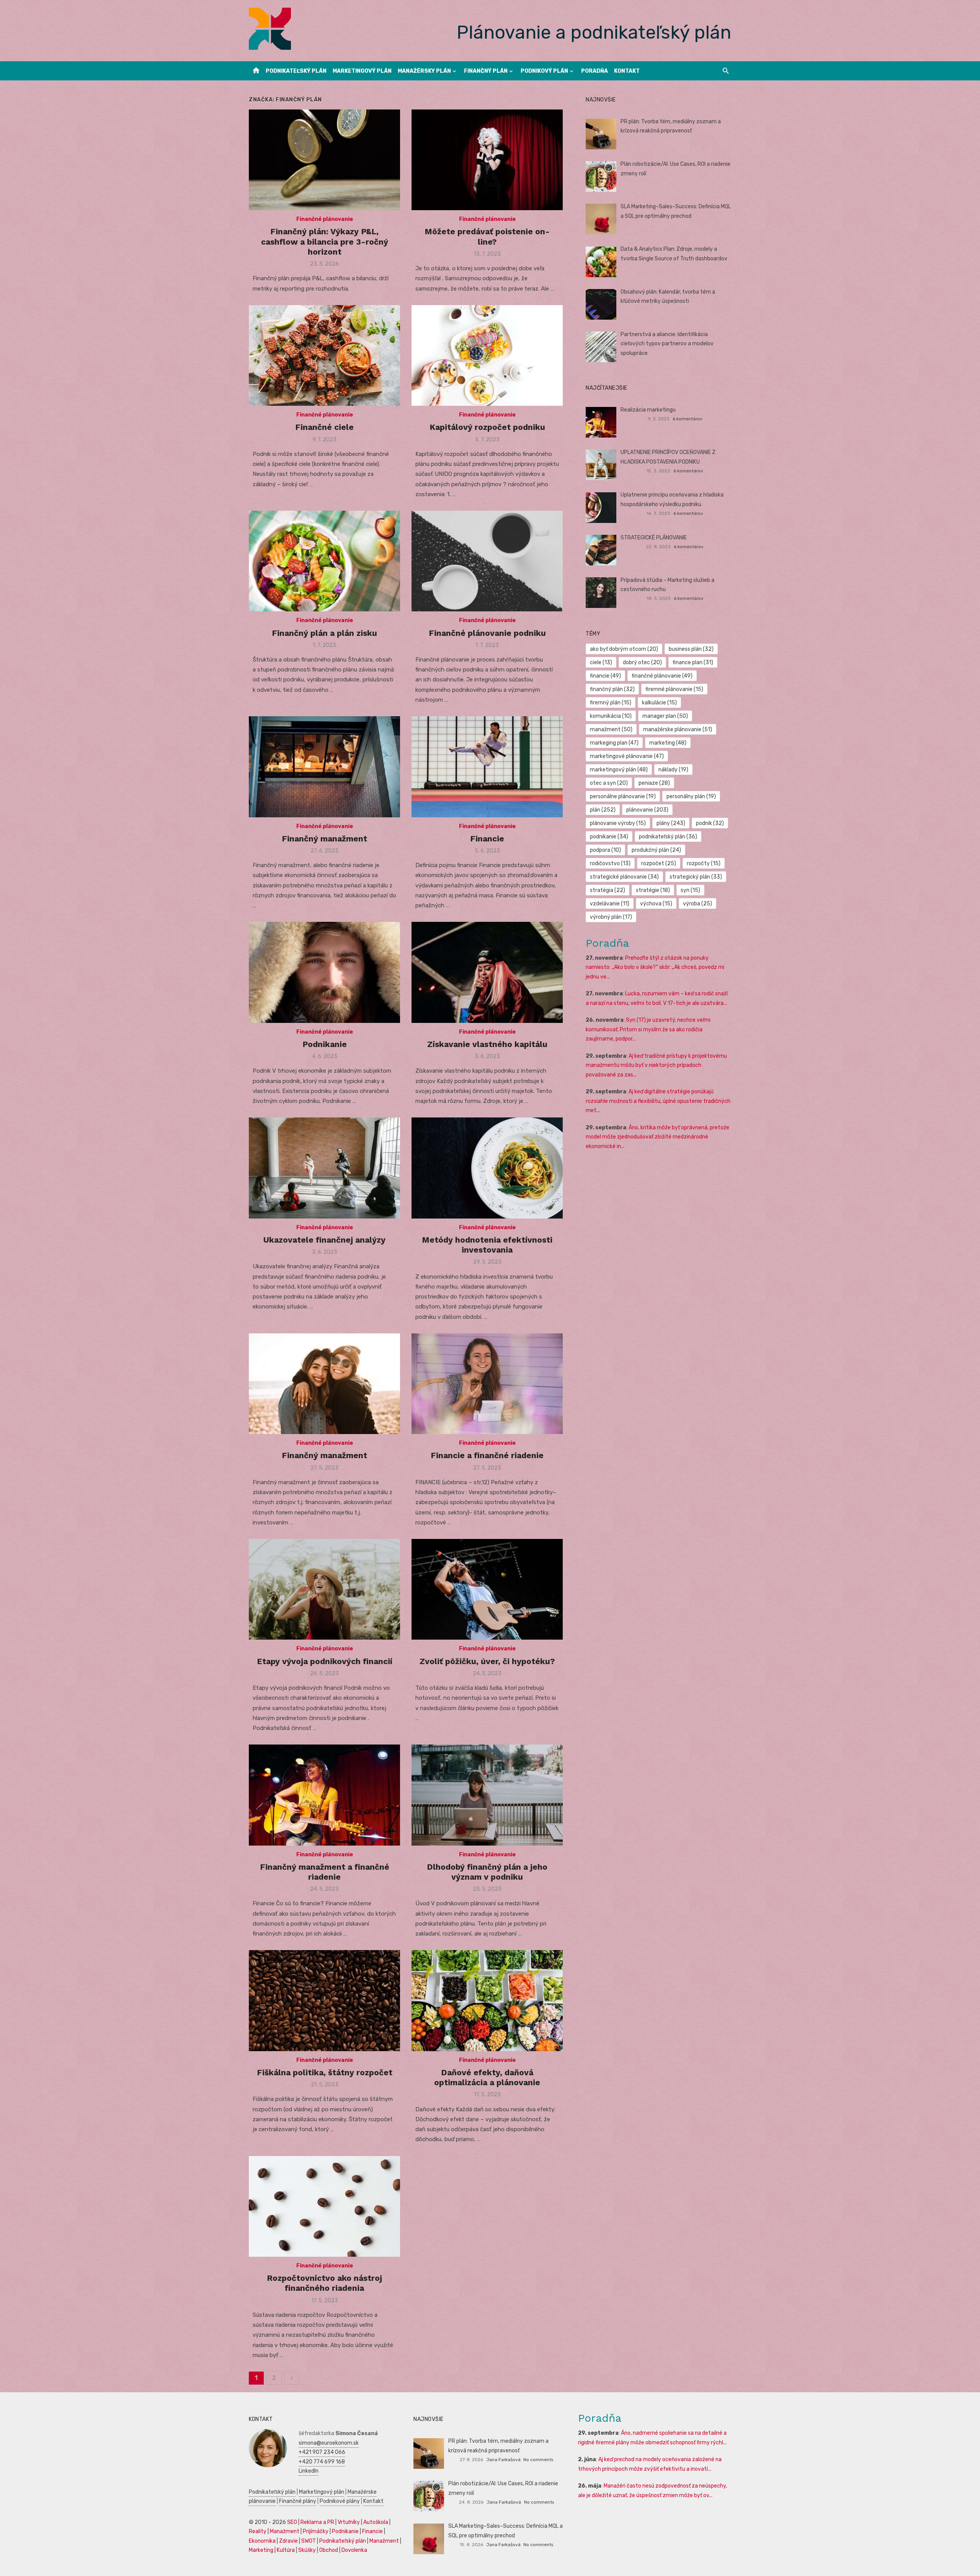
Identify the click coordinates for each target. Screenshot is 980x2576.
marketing (668, 743)
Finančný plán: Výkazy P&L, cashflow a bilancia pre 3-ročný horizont (325, 242)
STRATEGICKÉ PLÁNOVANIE (654, 538)
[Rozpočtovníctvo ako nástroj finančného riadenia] (324, 2206)
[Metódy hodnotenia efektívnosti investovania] (487, 1168)
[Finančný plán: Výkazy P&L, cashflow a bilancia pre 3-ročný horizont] (324, 160)
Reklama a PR (317, 2522)
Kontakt (627, 71)
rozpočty (704, 863)
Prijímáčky (316, 2531)
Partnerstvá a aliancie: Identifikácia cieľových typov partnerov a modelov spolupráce (667, 344)
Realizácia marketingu (648, 410)
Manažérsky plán (424, 71)
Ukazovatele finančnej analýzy (324, 1240)
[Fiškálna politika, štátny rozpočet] (324, 2000)
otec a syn (609, 783)
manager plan (665, 716)
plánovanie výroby (618, 823)
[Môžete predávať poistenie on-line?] (487, 160)
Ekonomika (262, 2541)
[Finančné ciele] (324, 355)
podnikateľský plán (668, 837)
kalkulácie (659, 703)
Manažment (285, 2531)
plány (671, 823)
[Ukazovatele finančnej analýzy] (324, 1168)
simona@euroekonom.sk (329, 2443)
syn (690, 890)
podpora (605, 850)
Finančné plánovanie (325, 219)
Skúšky (307, 2550)
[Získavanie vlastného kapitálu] (487, 972)
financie (605, 676)
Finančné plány (298, 2501)
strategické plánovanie (624, 877)
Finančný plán (486, 71)
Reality (258, 2531)
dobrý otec (642, 662)
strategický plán (696, 877)
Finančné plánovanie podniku (487, 633)
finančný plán (612, 689)
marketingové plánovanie (627, 756)
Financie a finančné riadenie (487, 1455)
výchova (656, 904)
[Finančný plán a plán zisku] (324, 561)
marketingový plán (619, 770)
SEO (292, 2522)
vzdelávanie (610, 904)
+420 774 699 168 (322, 2462)
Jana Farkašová (503, 2460)
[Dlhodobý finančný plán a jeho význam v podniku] (487, 1795)
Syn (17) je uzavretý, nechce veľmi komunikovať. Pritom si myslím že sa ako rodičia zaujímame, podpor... (648, 1029)
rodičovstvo (610, 863)
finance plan (693, 662)
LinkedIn (309, 2471)
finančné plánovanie (662, 676)
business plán (691, 649)
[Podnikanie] (324, 972)
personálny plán (691, 796)
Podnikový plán (544, 71)
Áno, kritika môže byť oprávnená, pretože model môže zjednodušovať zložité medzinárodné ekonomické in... (657, 1137)
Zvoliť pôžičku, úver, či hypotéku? (487, 1661)
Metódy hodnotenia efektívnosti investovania (487, 1245)
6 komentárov (688, 419)
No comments (538, 2460)
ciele (601, 662)
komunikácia (611, 716)
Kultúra (286, 2550)
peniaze (654, 783)
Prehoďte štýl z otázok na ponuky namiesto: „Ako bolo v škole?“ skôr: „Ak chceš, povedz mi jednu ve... (655, 967)
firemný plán (611, 703)
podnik (710, 823)
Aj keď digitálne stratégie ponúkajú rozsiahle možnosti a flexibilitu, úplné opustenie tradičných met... (658, 1101)
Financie (487, 839)
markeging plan (614, 743)
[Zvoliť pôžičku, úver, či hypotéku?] (487, 1589)
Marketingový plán (362, 71)
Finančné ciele (324, 427)
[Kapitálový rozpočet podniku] (487, 355)
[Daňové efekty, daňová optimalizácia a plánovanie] (487, 2000)
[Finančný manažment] (324, 767)
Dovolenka (354, 2550)
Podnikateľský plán (296, 71)
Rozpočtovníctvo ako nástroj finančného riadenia (324, 2283)
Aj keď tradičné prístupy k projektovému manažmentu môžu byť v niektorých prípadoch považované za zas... (656, 1065)
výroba (697, 904)
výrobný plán (611, 917)
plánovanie (647, 810)
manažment (611, 729)
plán (603, 810)
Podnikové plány (340, 2501)
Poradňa (595, 71)
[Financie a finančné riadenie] (487, 1384)
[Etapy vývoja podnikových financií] (324, 1589)
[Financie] (487, 767)
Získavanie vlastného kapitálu (487, 1044)
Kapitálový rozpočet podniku (487, 427)
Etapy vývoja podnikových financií (325, 1661)
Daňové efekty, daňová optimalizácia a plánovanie (487, 2077)
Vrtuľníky (349, 2522)
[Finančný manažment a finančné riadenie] (324, 1795)
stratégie (653, 890)
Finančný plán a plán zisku (324, 633)
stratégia (608, 890)
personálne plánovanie (623, 796)
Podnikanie (325, 1044)
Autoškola (376, 2522)
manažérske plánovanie (678, 729)
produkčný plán (656, 850)
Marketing (261, 2550)
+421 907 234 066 (322, 2452)
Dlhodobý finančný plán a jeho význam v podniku (487, 1872)
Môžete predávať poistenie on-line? (487, 236)
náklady (673, 770)
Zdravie (288, 2541)
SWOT (309, 2541)
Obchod (329, 2550)
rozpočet (659, 863)
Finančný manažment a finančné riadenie (325, 1872)
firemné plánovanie (674, 689)
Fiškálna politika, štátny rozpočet (325, 2072)
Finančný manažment (324, 839)
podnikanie (609, 837)
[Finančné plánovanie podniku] (487, 561)
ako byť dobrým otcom (624, 649)
